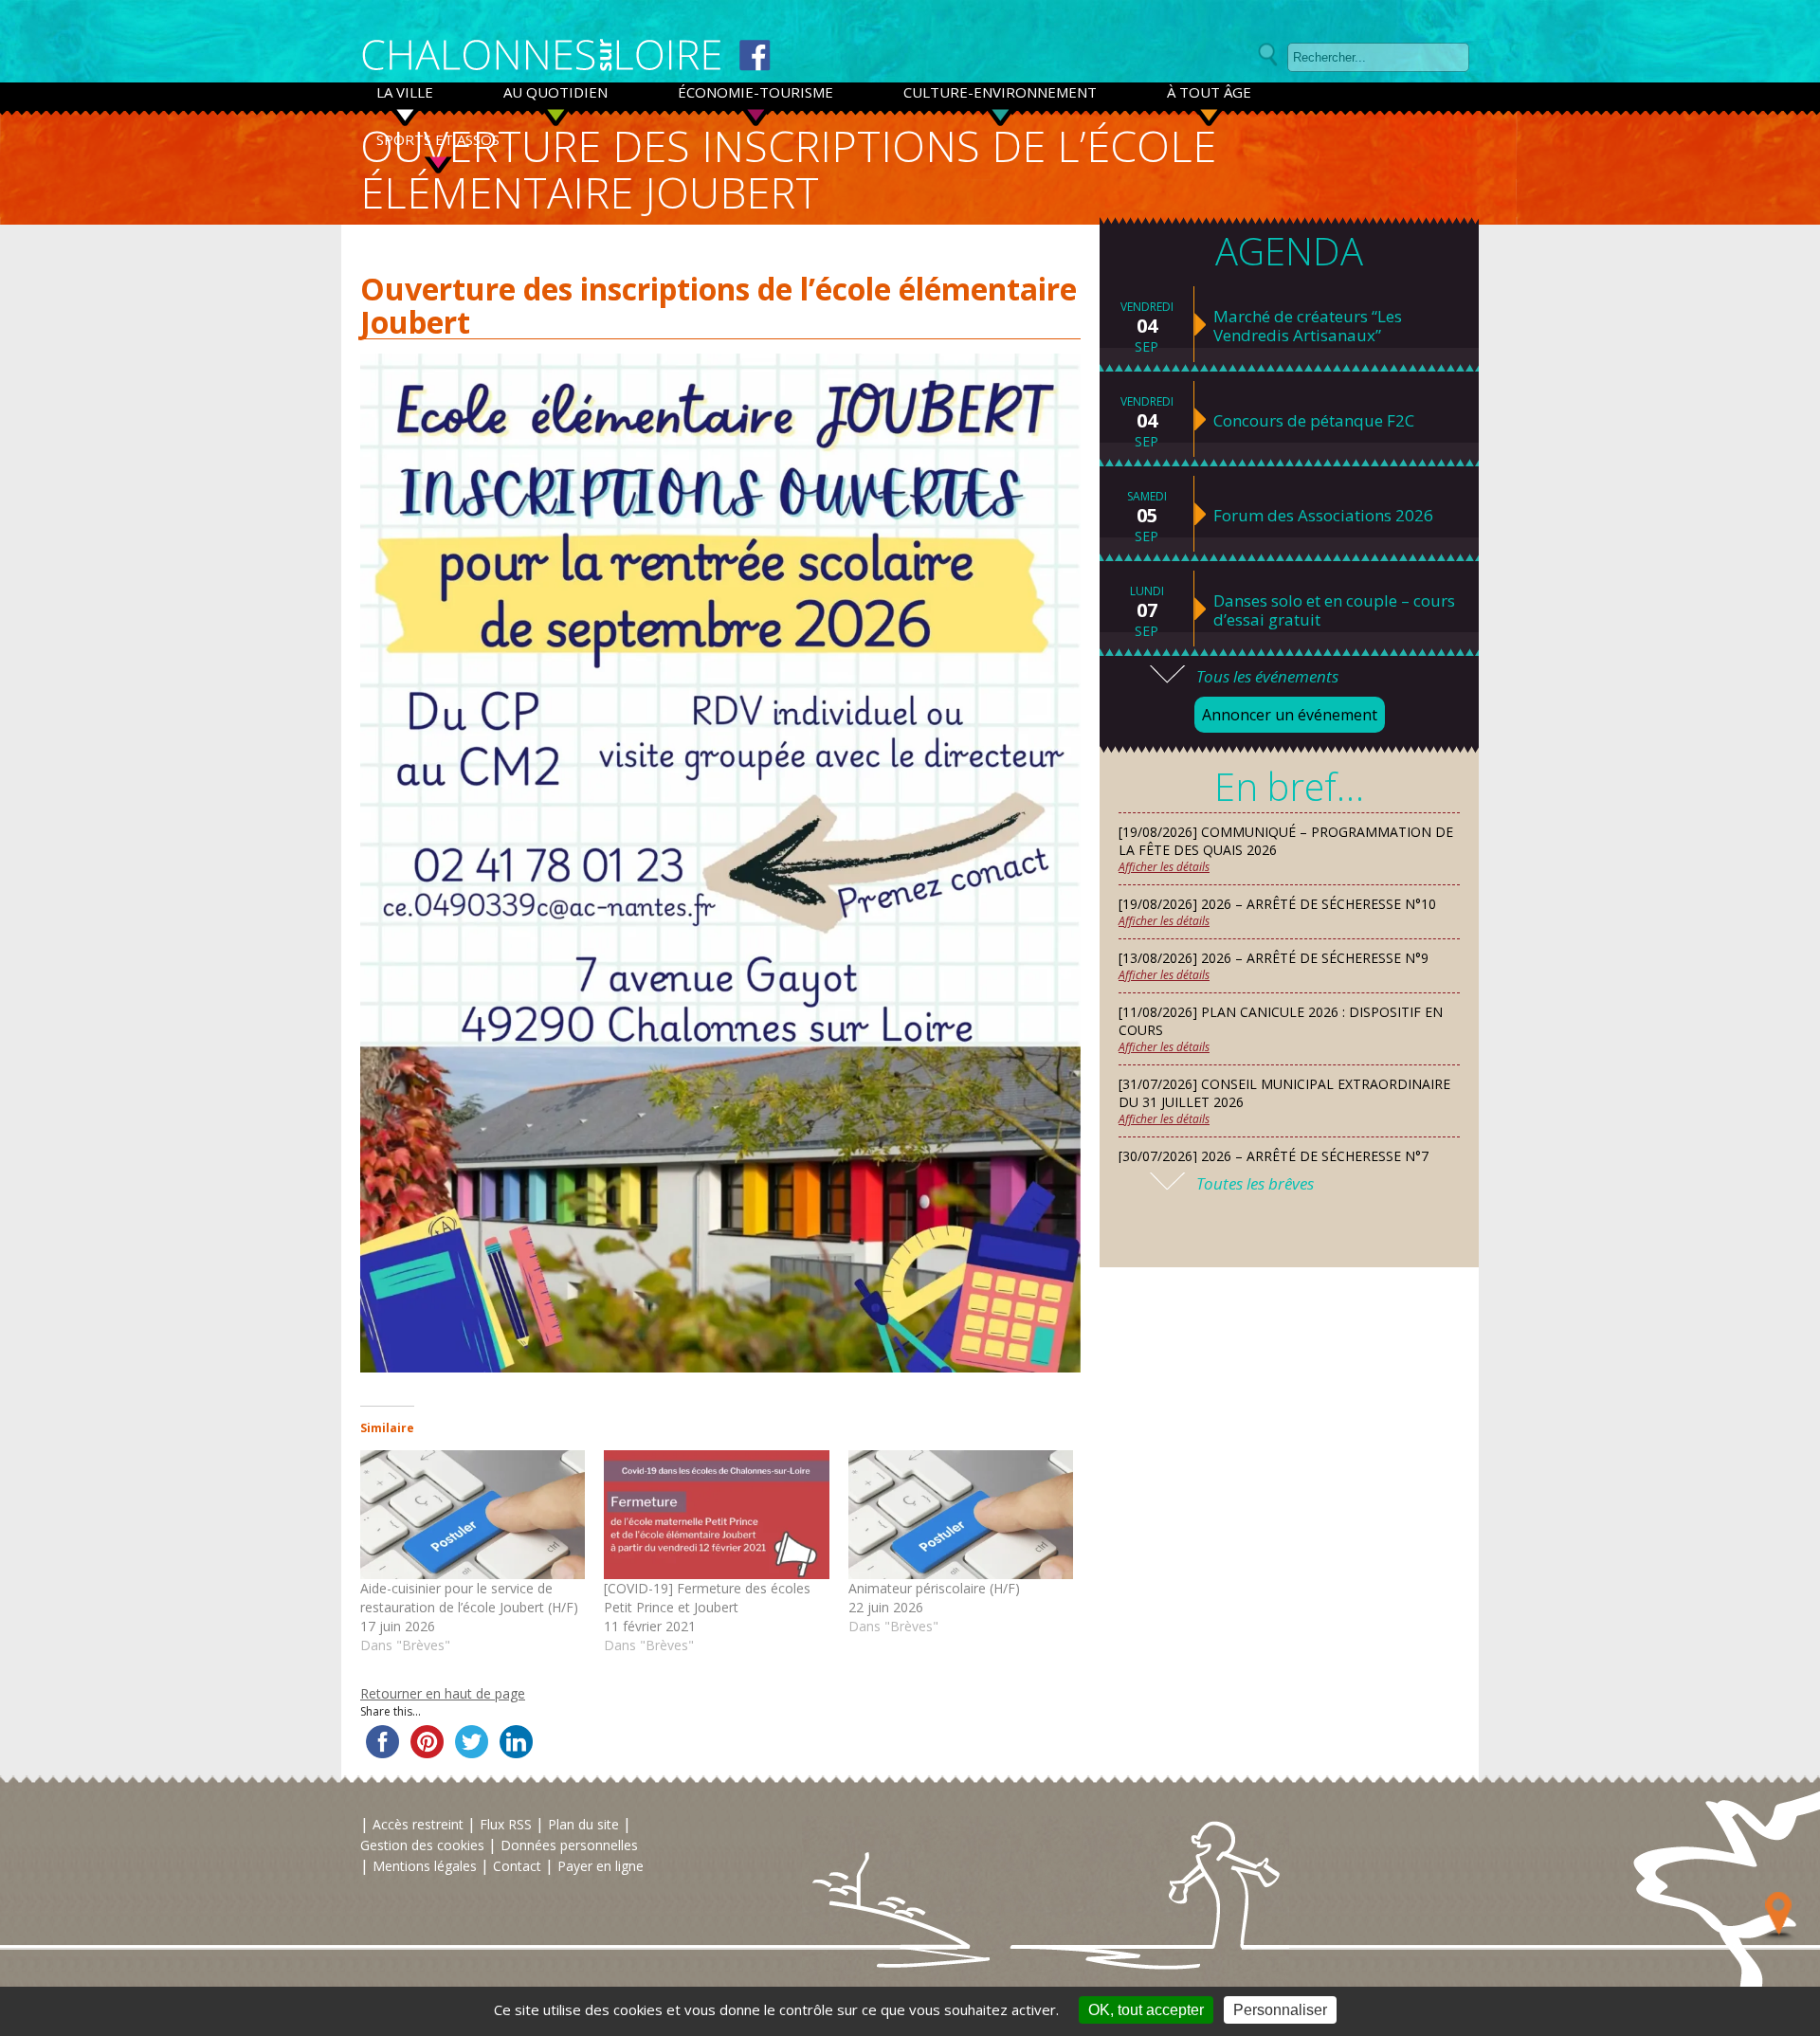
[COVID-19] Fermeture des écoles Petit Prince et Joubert (707, 1598)
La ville (405, 92)
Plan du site (583, 1824)
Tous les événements (1267, 676)
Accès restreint (418, 1824)
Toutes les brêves (1255, 1183)
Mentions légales (425, 1866)
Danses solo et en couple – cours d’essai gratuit (1334, 610)
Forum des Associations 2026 (1323, 516)
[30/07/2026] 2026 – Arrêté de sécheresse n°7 (1274, 1156)
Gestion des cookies (422, 1845)
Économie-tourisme (755, 92)
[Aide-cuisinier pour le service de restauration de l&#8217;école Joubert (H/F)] (473, 1515)
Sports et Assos (438, 139)
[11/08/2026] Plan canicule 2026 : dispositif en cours (1281, 1021)
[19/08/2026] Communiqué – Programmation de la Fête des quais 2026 (1286, 841)
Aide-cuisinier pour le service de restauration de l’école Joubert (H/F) (469, 1598)
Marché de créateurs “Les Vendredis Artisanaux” (1308, 326)
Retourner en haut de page (443, 1693)
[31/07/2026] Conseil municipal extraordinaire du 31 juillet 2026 (1284, 1093)
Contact (517, 1866)
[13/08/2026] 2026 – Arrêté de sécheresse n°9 (1274, 958)
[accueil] (542, 56)
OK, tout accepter (1146, 2010)
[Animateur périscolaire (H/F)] (961, 1515)
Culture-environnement (1000, 92)
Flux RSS (506, 1824)
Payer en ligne (601, 1866)
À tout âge (1209, 92)
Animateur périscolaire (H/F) (934, 1588)
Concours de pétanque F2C (1314, 421)
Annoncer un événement (1290, 715)
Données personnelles (569, 1845)
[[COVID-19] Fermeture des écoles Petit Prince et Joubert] (716, 1515)
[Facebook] (755, 55)
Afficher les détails (1164, 867)
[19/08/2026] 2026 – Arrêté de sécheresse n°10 (1277, 904)
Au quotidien (555, 92)
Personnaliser (1280, 2010)
